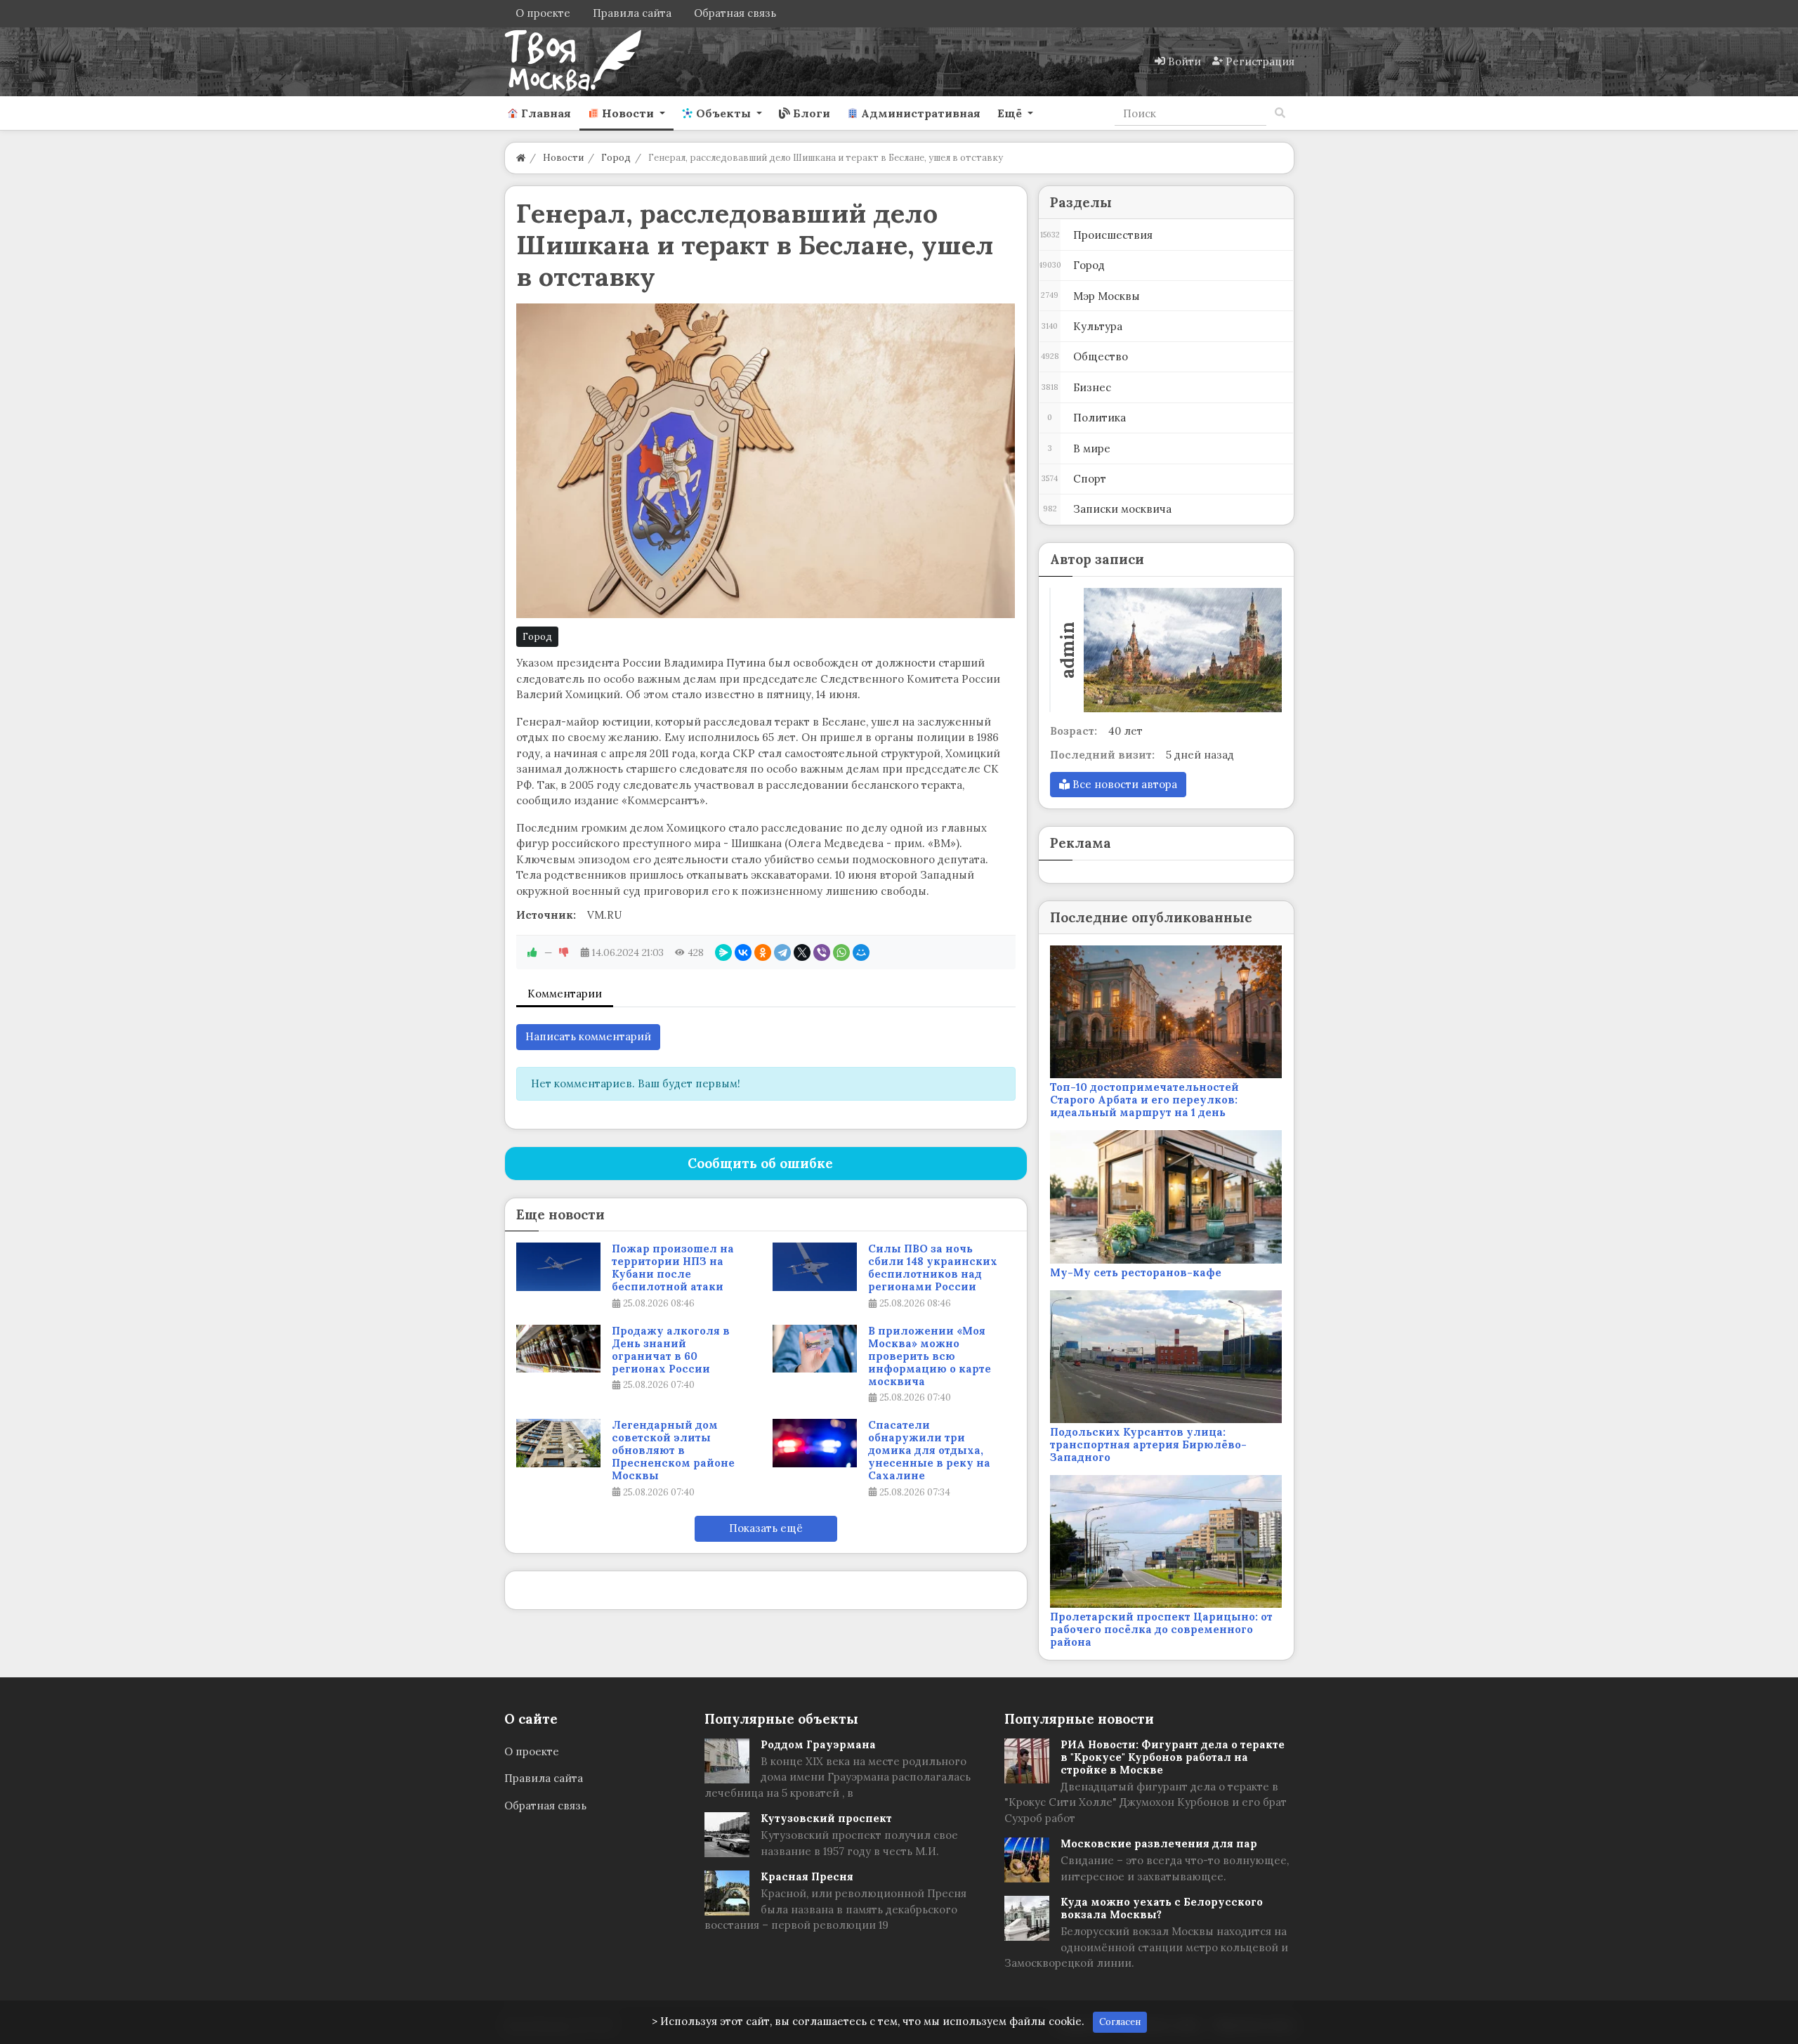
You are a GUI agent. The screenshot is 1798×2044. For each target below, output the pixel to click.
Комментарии (565, 994)
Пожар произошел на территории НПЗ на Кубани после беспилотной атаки (673, 1268)
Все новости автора (1123, 784)
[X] (802, 952)
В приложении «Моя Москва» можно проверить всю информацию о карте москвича (930, 1356)
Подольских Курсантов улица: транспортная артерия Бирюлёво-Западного (1148, 1444)
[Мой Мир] (861, 952)
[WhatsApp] (841, 952)
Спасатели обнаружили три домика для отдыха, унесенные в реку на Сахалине (929, 1450)
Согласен (1120, 2022)
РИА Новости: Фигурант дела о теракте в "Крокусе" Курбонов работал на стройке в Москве (1173, 1757)
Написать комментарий (588, 1036)
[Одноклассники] (763, 952)
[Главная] (521, 158)
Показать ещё (766, 1528)
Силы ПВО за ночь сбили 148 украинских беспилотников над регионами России (933, 1268)
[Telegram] (782, 952)
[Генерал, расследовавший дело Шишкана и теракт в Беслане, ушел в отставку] (766, 461)
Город (537, 637)
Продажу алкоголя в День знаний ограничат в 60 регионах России (671, 1350)
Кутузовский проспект (826, 1818)
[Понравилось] (532, 952)
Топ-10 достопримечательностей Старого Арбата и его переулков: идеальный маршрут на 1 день (1144, 1100)
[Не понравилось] (564, 952)
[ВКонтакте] (743, 952)
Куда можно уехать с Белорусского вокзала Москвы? (1162, 1908)
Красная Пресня (807, 1876)
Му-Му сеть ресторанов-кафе (1136, 1272)
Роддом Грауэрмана (818, 1744)
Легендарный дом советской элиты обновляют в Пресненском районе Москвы (673, 1450)
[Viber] (822, 952)
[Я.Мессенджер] (723, 952)
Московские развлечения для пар (1159, 1843)
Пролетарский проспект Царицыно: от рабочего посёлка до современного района (1161, 1629)
